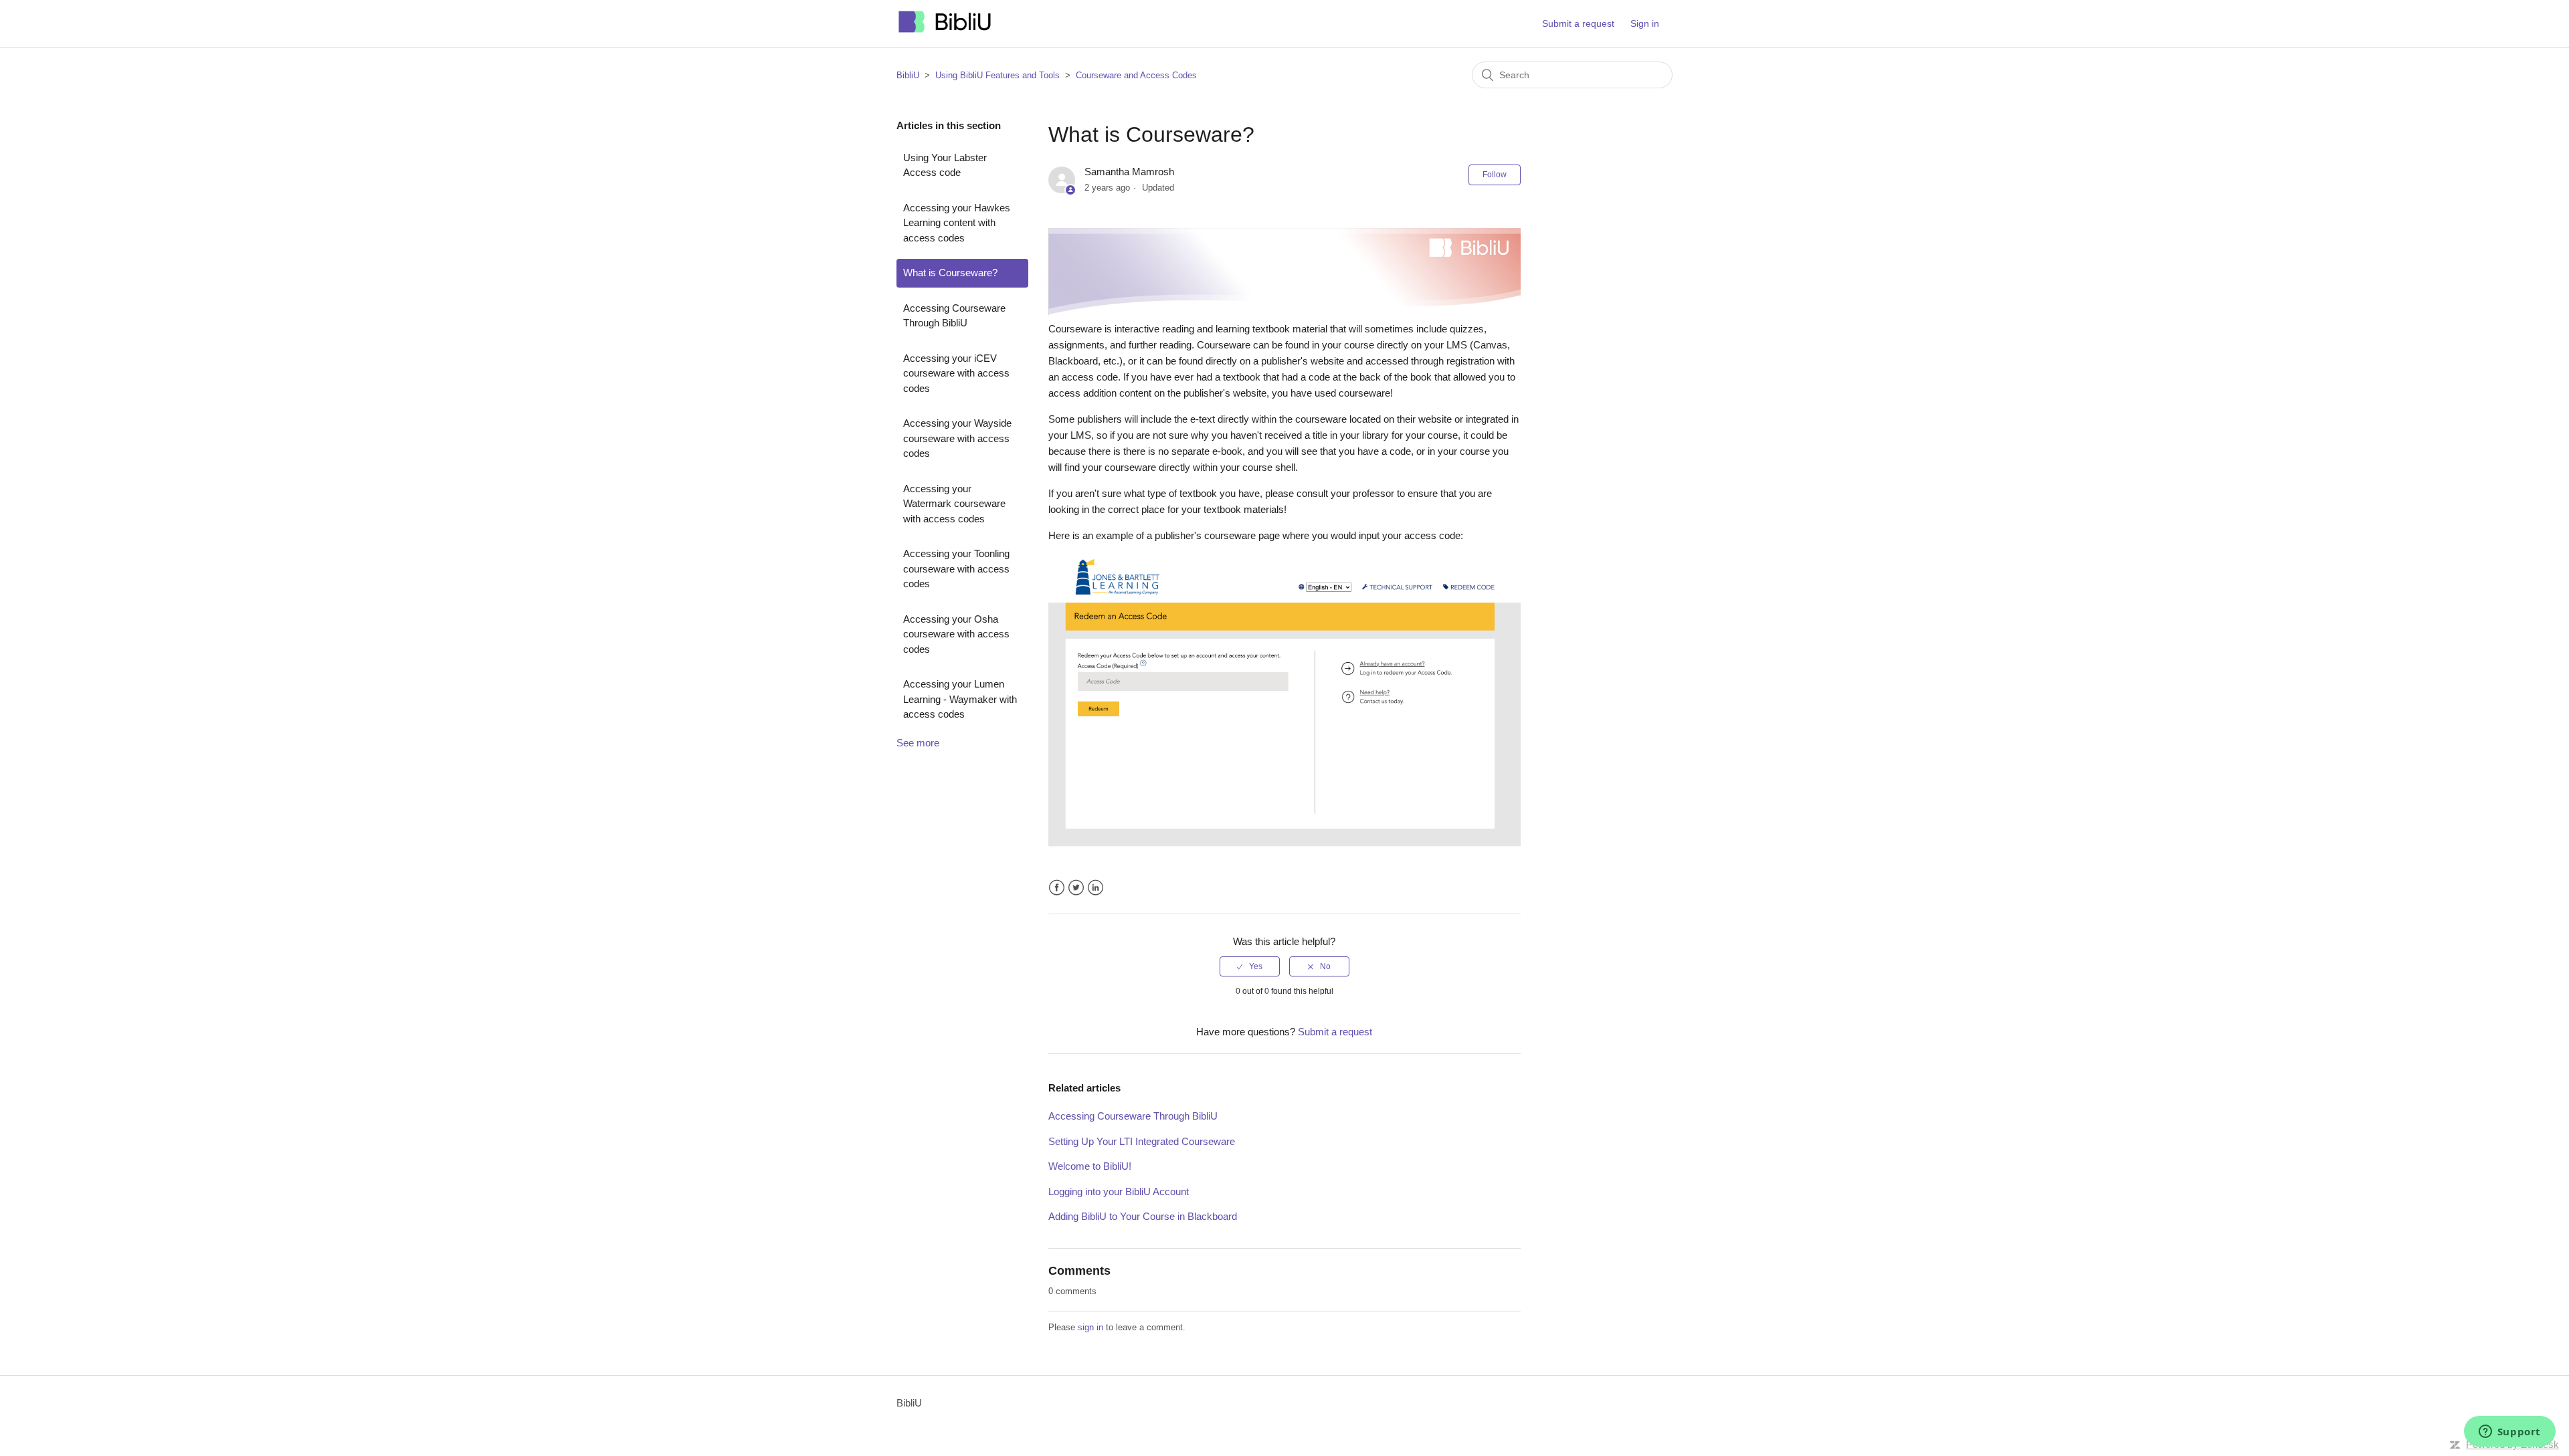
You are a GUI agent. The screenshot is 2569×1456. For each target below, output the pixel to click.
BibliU (908, 75)
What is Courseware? (950, 273)
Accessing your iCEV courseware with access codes (956, 373)
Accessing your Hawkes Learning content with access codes (957, 223)
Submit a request (1578, 23)
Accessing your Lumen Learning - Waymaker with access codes (960, 699)
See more (918, 743)
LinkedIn (1096, 888)
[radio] (1250, 966)
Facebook (1057, 888)
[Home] (945, 30)
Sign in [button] (1645, 23)
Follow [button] (1495, 175)
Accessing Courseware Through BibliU (954, 316)
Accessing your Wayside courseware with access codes (957, 438)
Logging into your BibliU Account (1119, 1191)
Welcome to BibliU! (1090, 1166)
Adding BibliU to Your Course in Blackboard (1143, 1216)
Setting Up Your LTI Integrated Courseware (1142, 1141)
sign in (1090, 1327)
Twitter (1076, 888)
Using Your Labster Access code (945, 165)
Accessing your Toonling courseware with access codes (956, 568)
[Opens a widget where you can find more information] (2509, 1433)
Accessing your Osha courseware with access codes (956, 634)
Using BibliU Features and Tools (997, 75)
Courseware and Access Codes (1136, 75)
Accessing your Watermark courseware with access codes (954, 504)
